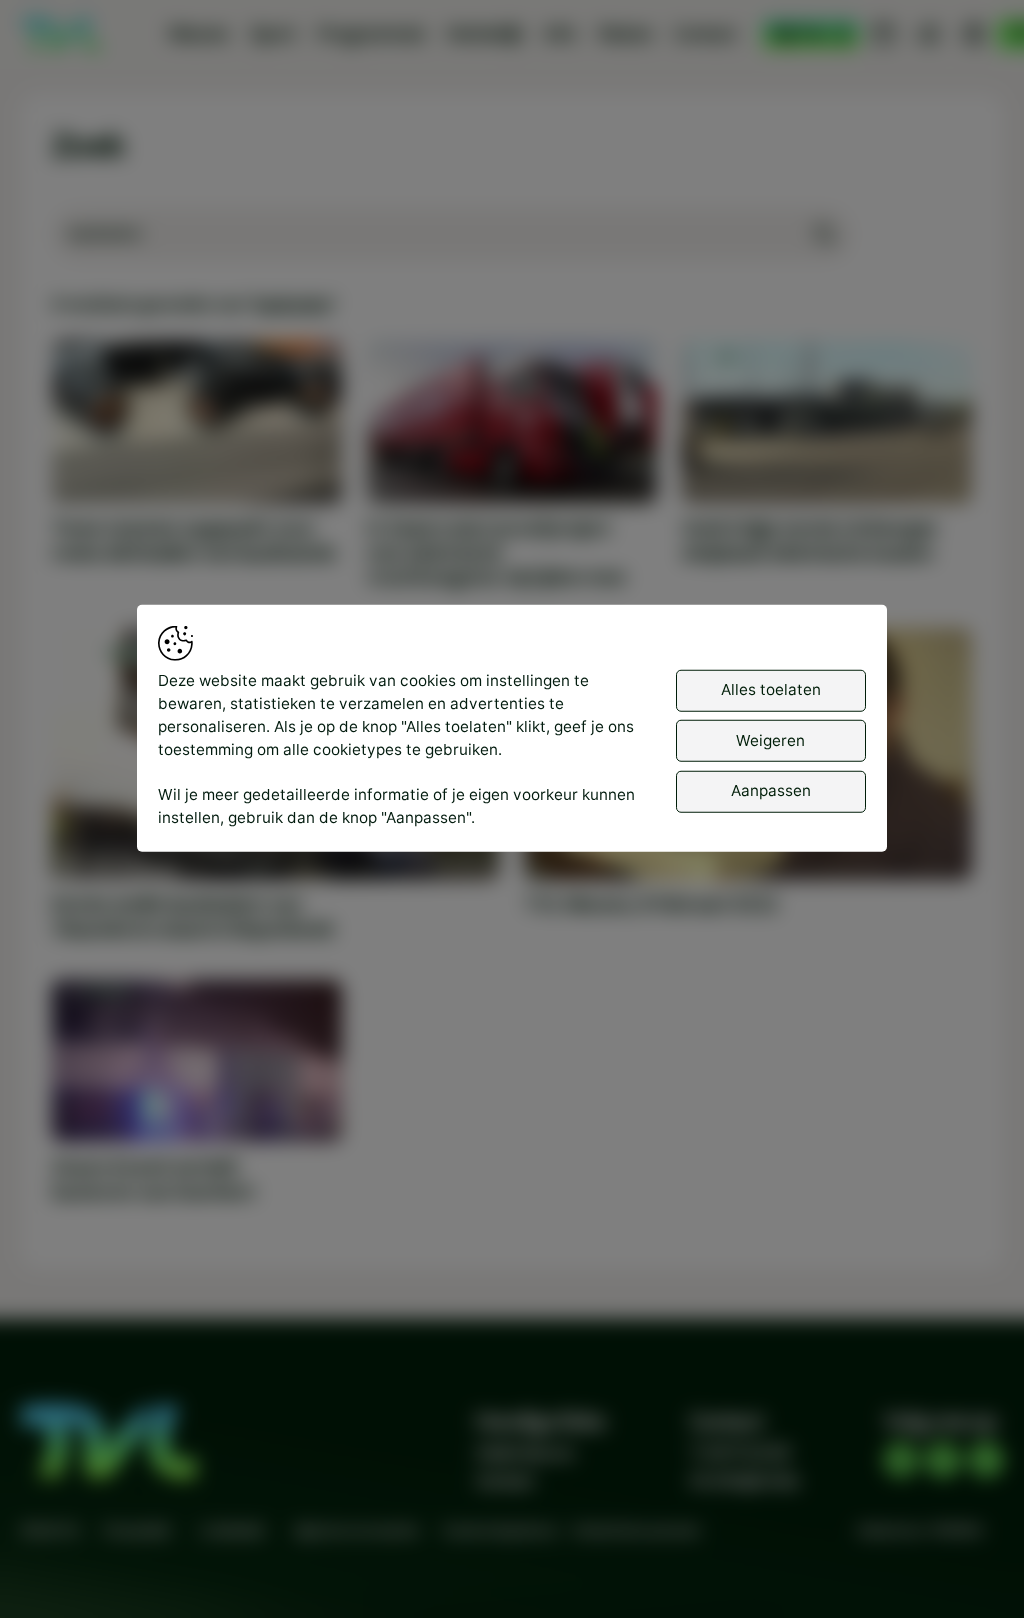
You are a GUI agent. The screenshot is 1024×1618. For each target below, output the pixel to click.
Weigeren (770, 739)
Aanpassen (771, 790)
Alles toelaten (771, 689)
